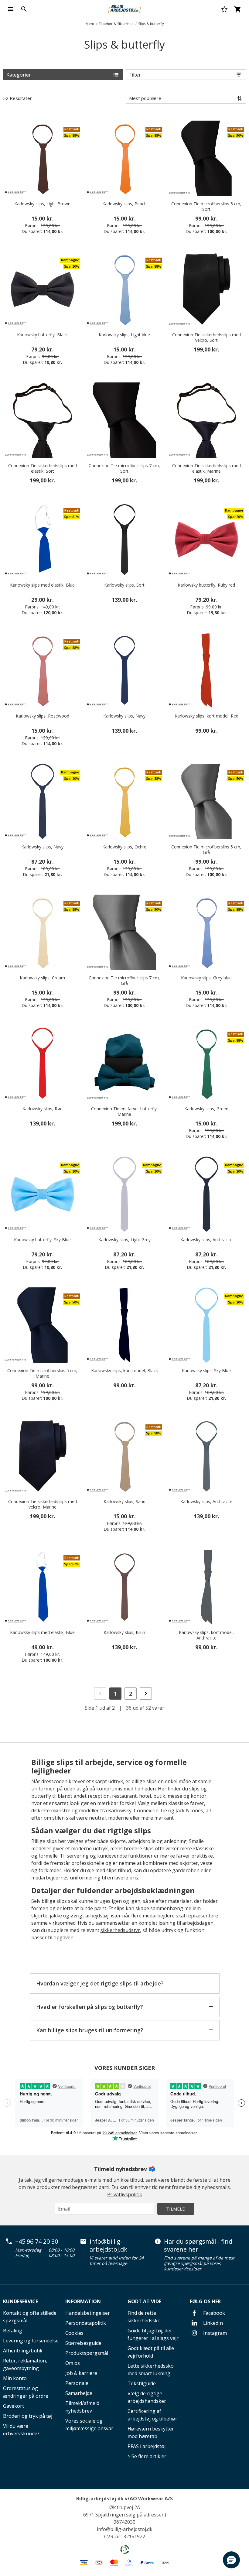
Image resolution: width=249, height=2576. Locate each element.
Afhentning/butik (23, 2351)
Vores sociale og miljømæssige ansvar (89, 2425)
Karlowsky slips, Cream (42, 978)
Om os (73, 2363)
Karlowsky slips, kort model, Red (206, 716)
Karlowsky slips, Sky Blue (206, 1371)
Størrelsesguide (83, 2343)
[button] (231, 2560)
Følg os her (205, 2301)
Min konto (15, 2378)
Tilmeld (176, 2209)
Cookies (74, 2333)
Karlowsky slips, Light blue (124, 335)
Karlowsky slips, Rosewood (43, 716)
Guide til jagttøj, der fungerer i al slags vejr (153, 2334)
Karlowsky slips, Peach (124, 204)
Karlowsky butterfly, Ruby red (206, 585)
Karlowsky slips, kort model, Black (124, 1371)
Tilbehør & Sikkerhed (116, 24)
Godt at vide (144, 2301)
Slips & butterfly (151, 24)
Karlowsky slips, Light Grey (124, 1240)
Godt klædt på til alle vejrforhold (151, 2352)
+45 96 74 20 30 (37, 2242)
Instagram (214, 2333)
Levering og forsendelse (31, 2341)
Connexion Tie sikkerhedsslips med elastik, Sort (43, 468)
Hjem (90, 24)
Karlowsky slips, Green (206, 1109)
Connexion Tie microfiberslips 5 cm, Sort (206, 207)
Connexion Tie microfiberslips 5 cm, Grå (206, 850)
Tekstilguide (142, 2383)
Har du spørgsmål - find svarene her (198, 2245)
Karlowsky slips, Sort (124, 585)
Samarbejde (79, 2393)
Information (83, 2301)
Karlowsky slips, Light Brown (42, 204)
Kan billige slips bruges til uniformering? (90, 2030)
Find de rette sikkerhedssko (144, 2317)
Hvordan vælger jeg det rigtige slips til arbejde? (100, 1983)
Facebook (213, 2313)
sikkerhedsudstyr (120, 1930)
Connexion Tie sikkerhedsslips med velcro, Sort (206, 337)
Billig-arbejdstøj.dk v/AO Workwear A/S (124, 2499)
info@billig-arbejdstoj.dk (108, 2245)
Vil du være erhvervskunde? (21, 2430)
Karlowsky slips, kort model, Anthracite (206, 1635)
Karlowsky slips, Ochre (124, 847)
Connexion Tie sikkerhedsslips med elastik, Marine (206, 468)
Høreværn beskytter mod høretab (151, 2432)
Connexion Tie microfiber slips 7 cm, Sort (124, 468)
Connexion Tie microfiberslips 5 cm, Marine (42, 1373)
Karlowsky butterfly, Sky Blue (42, 1240)
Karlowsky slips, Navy (124, 716)
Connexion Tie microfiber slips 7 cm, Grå (124, 981)
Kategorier (19, 75)
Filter (135, 75)
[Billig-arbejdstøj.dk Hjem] (124, 9)
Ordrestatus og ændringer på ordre (26, 2392)
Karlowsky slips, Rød (43, 1109)
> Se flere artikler (147, 2456)
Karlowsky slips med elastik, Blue (42, 585)
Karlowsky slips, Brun (124, 1632)
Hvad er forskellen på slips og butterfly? (90, 2007)
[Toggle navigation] (11, 9)
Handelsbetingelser (88, 2313)
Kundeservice (20, 2301)
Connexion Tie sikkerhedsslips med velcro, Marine (43, 1504)
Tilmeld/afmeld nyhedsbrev (82, 2407)
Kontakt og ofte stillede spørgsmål (30, 2317)
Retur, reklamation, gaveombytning (25, 2364)
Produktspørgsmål (87, 2353)
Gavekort (14, 2406)
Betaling (13, 2331)
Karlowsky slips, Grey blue (206, 978)
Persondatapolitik (86, 2323)
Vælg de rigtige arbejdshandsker (147, 2397)
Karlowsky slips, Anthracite (206, 1240)
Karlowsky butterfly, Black (42, 335)
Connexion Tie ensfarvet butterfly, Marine (124, 1112)
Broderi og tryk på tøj (28, 2416)
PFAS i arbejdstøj (147, 2446)
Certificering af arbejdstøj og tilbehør (152, 2415)
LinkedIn (212, 2323)
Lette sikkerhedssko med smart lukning (151, 2370)
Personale (77, 2383)
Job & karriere (81, 2373)
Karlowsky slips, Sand (124, 1502)
